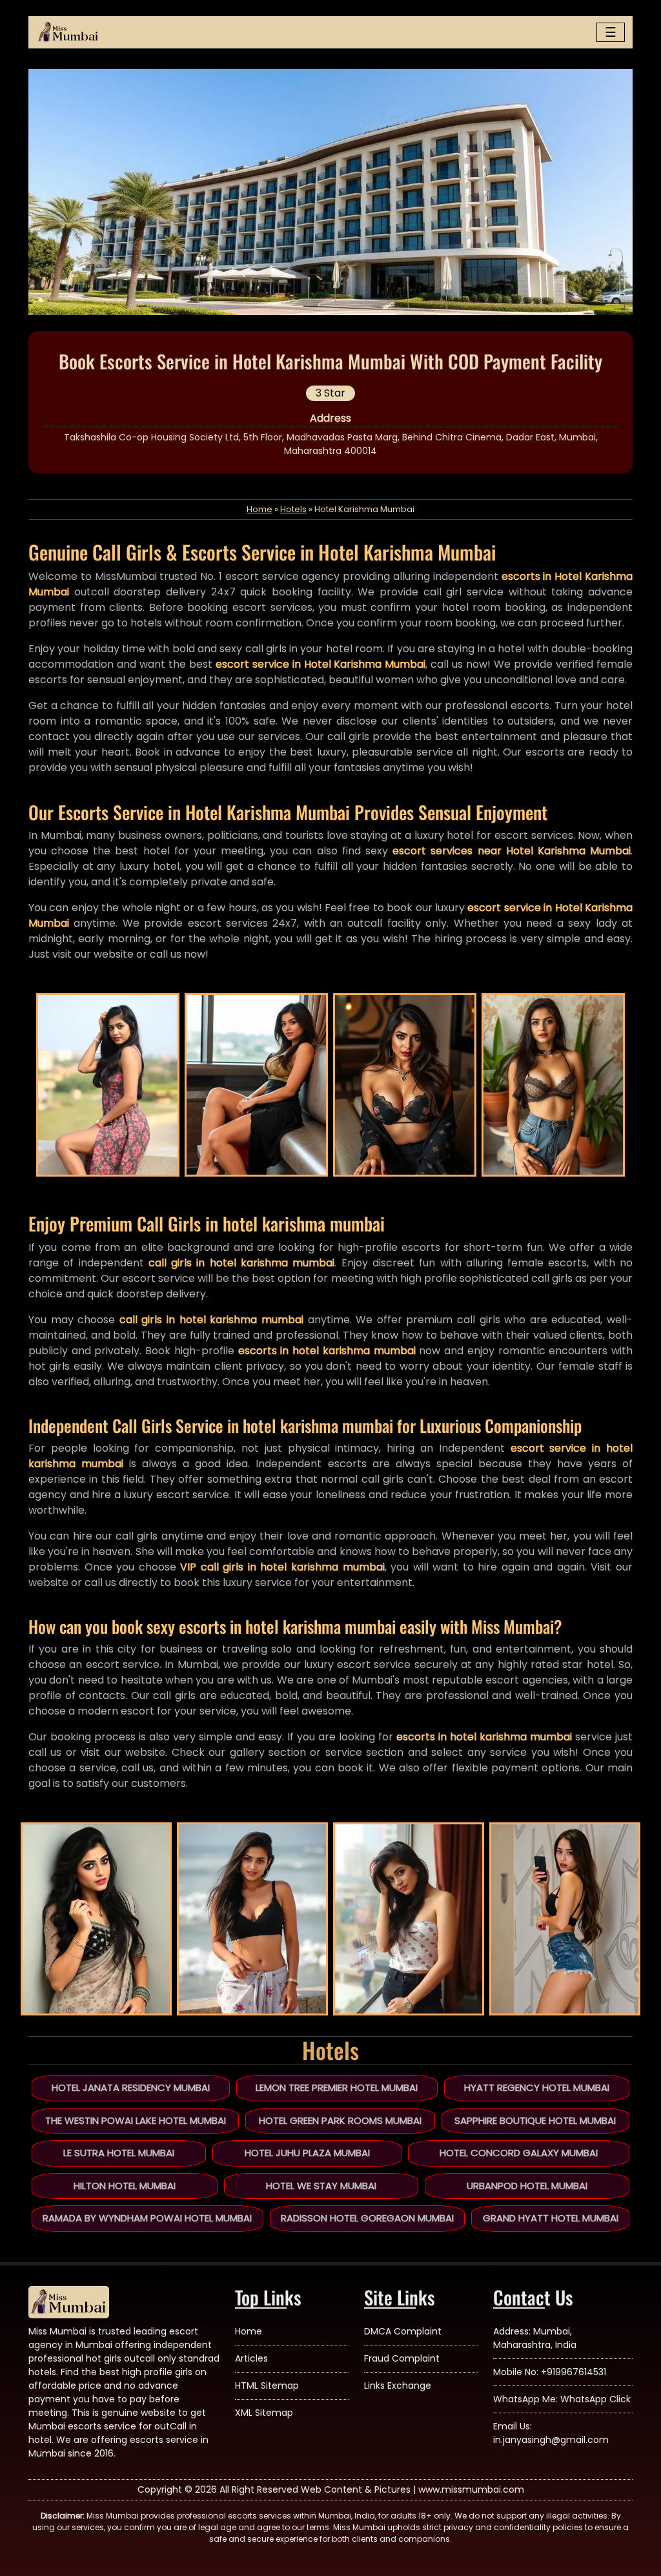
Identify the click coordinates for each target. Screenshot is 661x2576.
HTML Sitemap (267, 2385)
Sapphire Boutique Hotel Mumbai (535, 2120)
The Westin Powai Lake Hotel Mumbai (136, 2120)
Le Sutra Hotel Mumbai (119, 2153)
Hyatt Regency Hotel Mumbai (537, 2087)
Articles (251, 2358)
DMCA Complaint (403, 2331)
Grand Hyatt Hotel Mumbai (551, 2218)
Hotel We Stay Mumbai (321, 2186)
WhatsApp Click (595, 2399)
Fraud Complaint (402, 2358)
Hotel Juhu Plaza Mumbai (307, 2153)
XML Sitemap (264, 2413)
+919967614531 (574, 2372)
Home (259, 509)
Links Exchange (398, 2385)
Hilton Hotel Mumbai (125, 2186)
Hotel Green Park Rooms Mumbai (340, 2120)
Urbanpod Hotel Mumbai (527, 2186)
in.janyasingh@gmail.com (551, 2440)
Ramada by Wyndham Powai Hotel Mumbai (147, 2218)
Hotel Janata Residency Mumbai (131, 2087)
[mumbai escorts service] (68, 32)
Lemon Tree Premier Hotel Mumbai (337, 2087)
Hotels (293, 509)
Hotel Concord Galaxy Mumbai (519, 2153)
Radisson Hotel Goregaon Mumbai (367, 2218)
